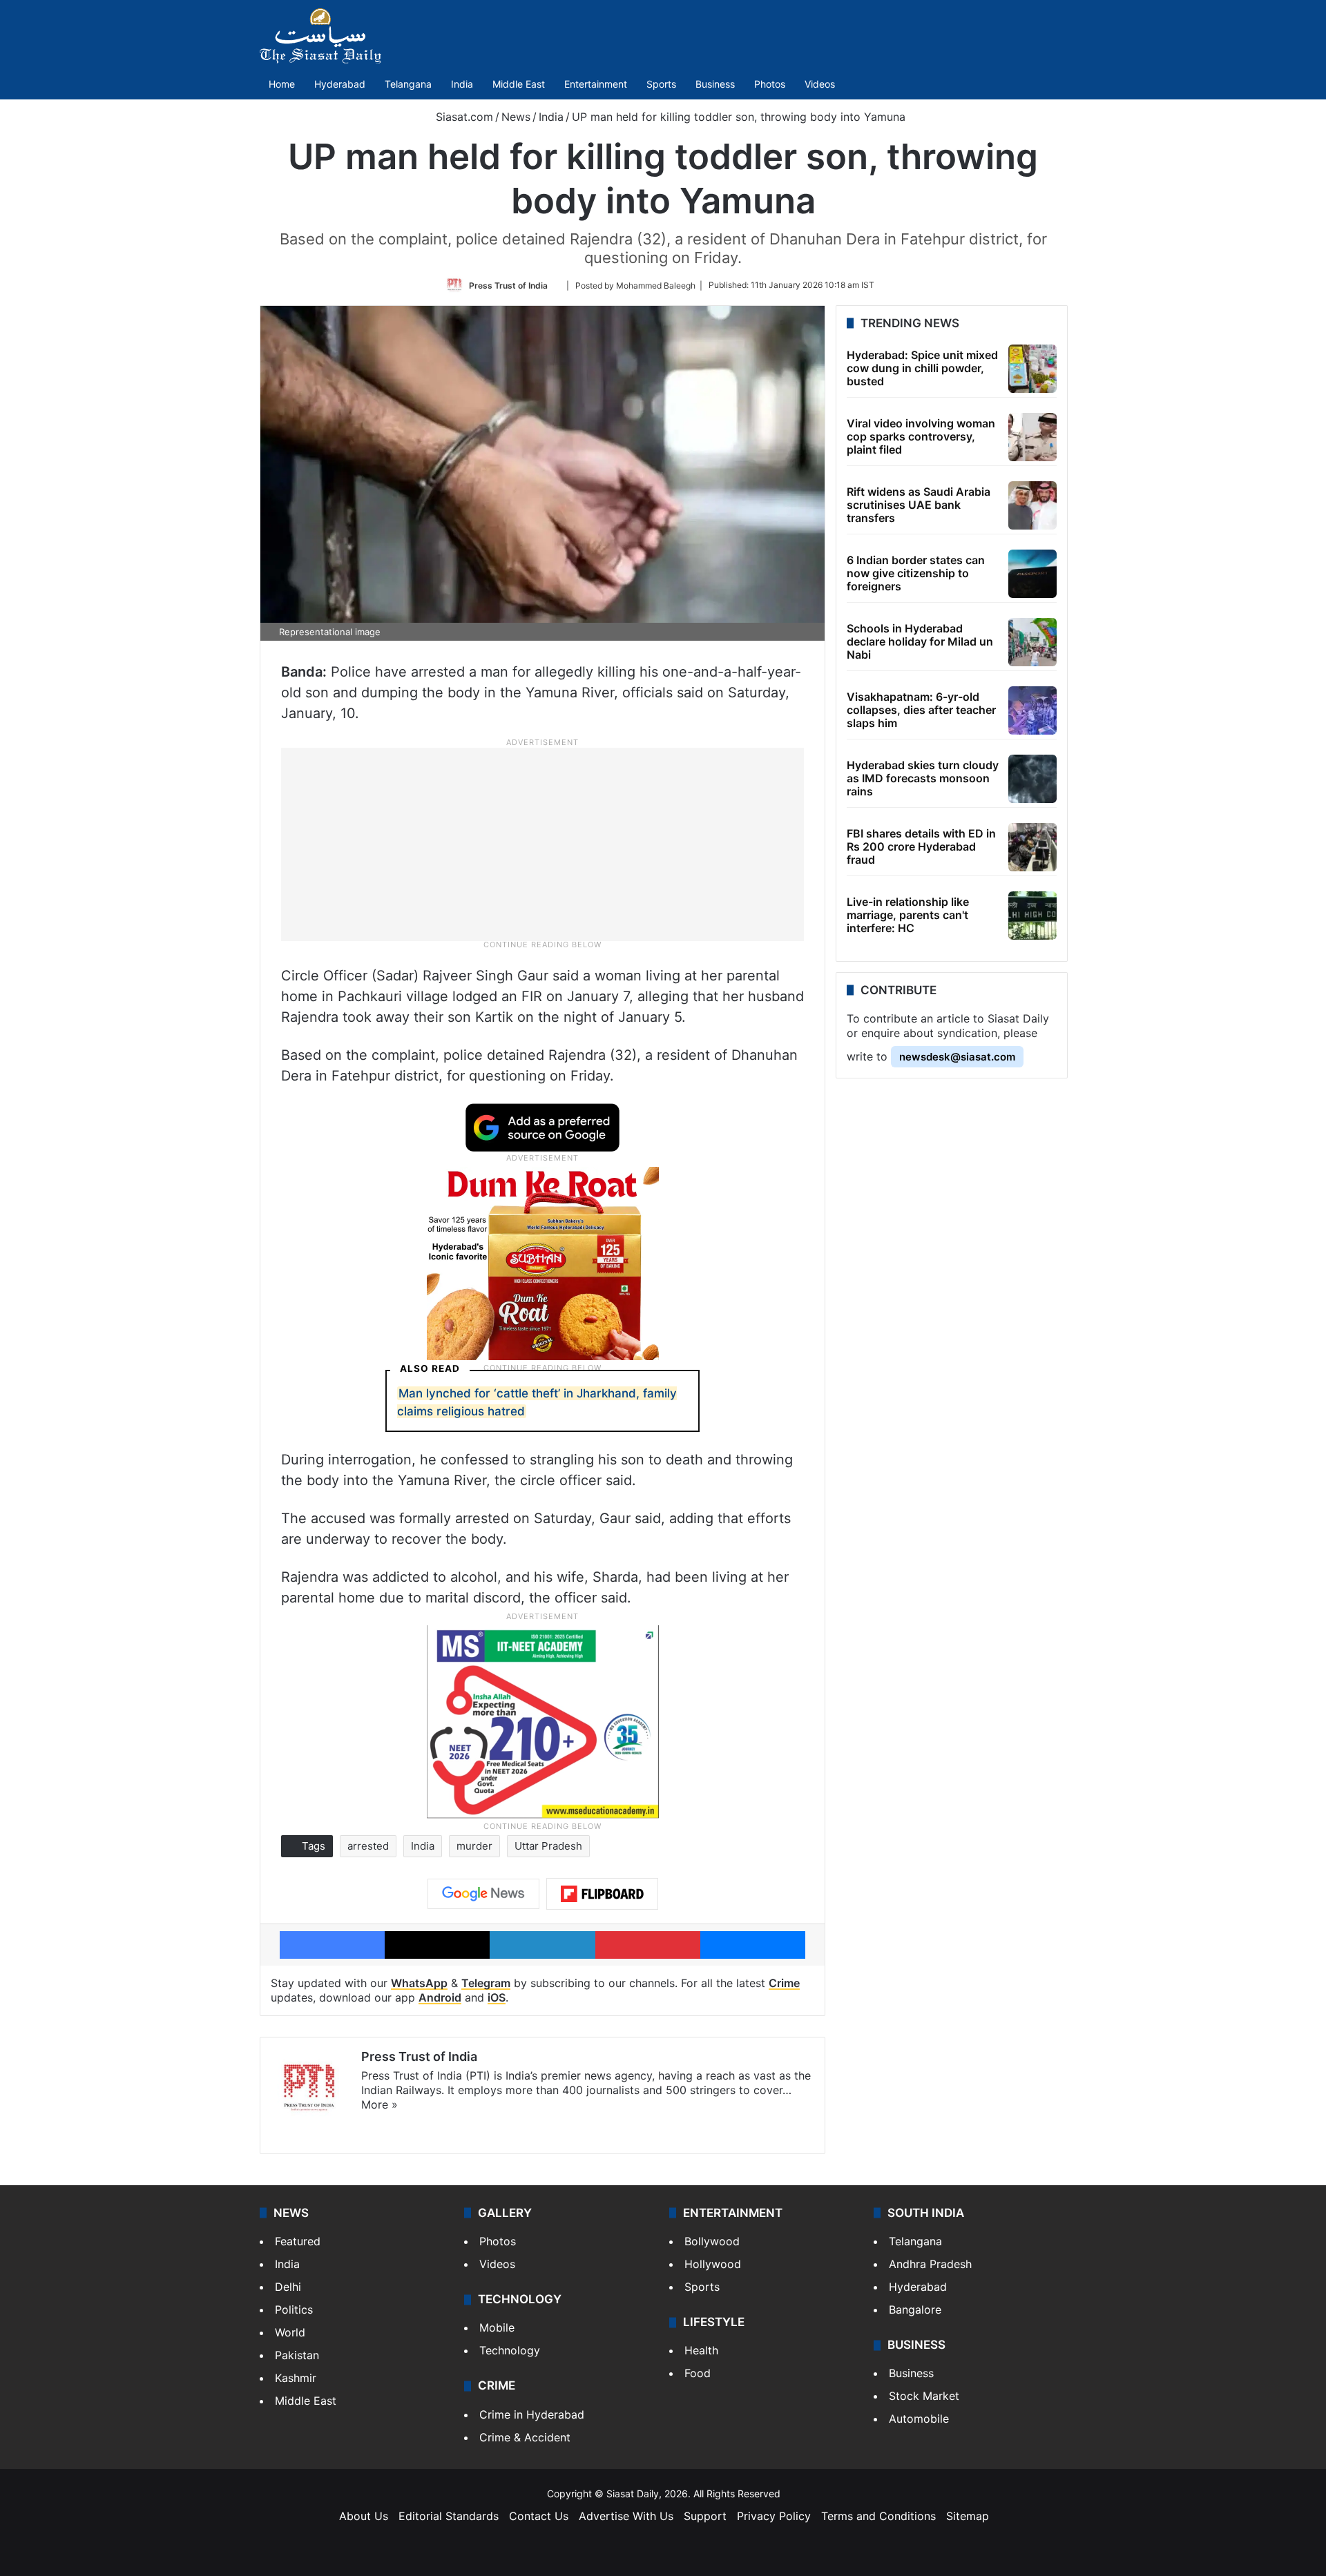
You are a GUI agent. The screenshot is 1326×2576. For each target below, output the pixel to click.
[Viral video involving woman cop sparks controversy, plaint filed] (1032, 437)
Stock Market (924, 2396)
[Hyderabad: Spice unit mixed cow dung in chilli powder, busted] (1032, 369)
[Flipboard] (602, 1894)
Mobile (497, 2327)
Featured (298, 2241)
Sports (661, 84)
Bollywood (712, 2241)
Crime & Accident (525, 2437)
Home (282, 84)
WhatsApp (419, 1983)
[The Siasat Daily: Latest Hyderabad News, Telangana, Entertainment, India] (320, 36)
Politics (294, 2309)
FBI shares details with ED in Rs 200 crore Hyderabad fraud (921, 846)
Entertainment (596, 84)
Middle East (519, 84)
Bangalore (915, 2309)
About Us (364, 2516)
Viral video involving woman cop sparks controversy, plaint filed (921, 436)
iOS (497, 1997)
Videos (820, 84)
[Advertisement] (543, 844)
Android (440, 1997)
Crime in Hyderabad (532, 2414)
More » (379, 2104)
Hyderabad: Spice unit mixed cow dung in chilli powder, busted (922, 368)
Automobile (919, 2419)
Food (698, 2373)
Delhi (288, 2287)
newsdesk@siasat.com (957, 1057)
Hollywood (713, 2264)
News (516, 117)
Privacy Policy (774, 2516)
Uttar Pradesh (548, 1846)
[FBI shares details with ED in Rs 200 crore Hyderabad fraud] (1032, 847)
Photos (770, 84)
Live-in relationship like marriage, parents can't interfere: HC (908, 915)
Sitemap (968, 2516)
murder (474, 1846)
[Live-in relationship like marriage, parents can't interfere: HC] (1032, 916)
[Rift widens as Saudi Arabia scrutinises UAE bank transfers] (1032, 505)
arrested (368, 1846)
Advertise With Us (626, 2516)
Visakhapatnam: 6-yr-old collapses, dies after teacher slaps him (921, 710)
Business (715, 84)
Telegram (486, 1983)
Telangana (408, 84)
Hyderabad (340, 84)
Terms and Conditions (878, 2516)
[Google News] (483, 1894)
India (462, 84)
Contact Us (539, 2516)
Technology (510, 2350)
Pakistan (297, 2355)
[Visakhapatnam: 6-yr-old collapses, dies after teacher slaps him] (1032, 710)
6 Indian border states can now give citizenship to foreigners (916, 573)
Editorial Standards (449, 2516)
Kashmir (296, 2378)
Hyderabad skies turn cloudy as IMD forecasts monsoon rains (923, 778)
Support (705, 2516)
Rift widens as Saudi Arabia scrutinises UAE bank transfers (919, 505)
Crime (784, 1983)
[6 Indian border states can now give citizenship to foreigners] (1032, 574)
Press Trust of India (508, 285)
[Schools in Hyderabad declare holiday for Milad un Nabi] (1032, 642)
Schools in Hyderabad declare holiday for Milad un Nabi (920, 641)
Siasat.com (463, 117)
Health (701, 2350)
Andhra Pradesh (930, 2264)
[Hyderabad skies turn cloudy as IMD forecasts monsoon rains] (1032, 779)
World (290, 2332)
